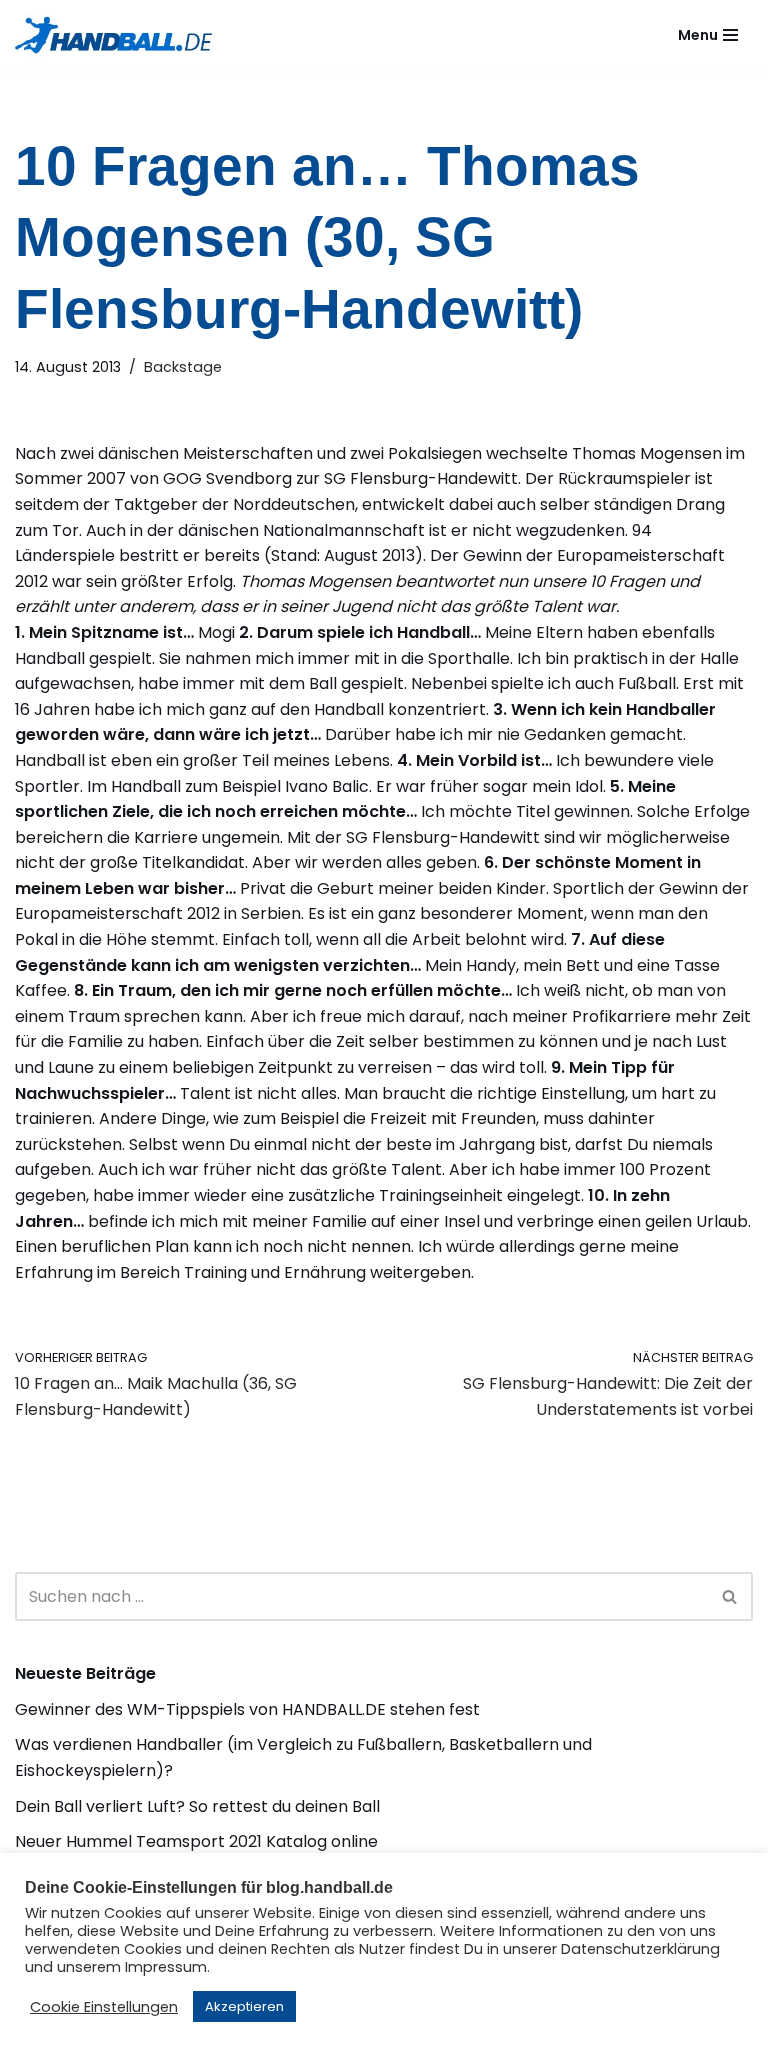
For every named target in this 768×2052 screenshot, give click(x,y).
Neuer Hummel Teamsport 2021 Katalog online (196, 1841)
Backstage (183, 367)
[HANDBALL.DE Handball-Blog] (115, 35)
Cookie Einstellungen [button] (104, 2007)
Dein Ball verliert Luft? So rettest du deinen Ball (197, 1806)
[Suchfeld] (730, 1596)
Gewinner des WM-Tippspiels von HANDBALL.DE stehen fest (247, 1709)
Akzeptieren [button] (244, 2006)
